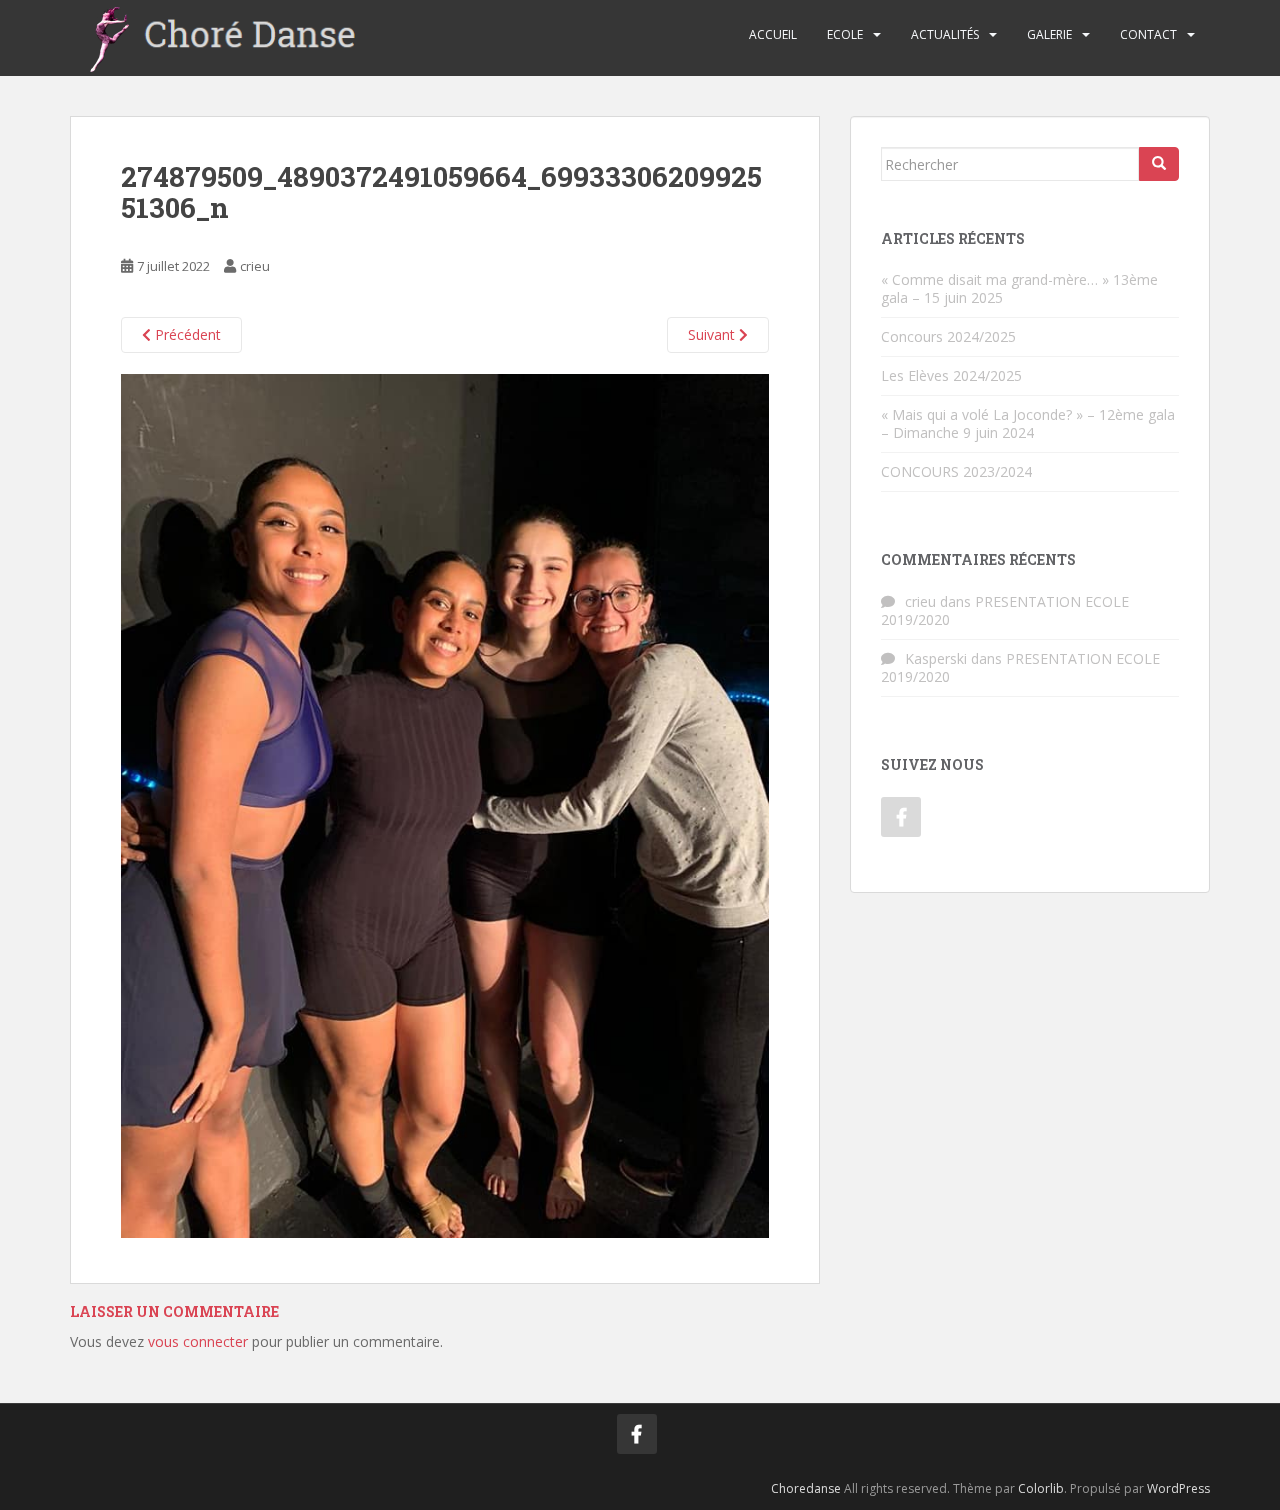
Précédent (186, 334)
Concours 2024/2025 (948, 336)
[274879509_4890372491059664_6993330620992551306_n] (445, 804)
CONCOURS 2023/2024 (956, 471)
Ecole (845, 34)
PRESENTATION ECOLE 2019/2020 (1005, 610)
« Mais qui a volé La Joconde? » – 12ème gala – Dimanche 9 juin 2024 (1028, 423)
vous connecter (198, 1341)
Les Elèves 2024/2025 (951, 375)
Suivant (713, 334)
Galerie (1049, 34)
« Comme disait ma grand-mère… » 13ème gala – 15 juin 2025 (1019, 288)
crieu (255, 266)
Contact (1148, 34)
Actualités (945, 34)
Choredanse (806, 1488)
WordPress (1178, 1488)
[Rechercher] (1159, 164)
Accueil (773, 34)
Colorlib (1041, 1488)
